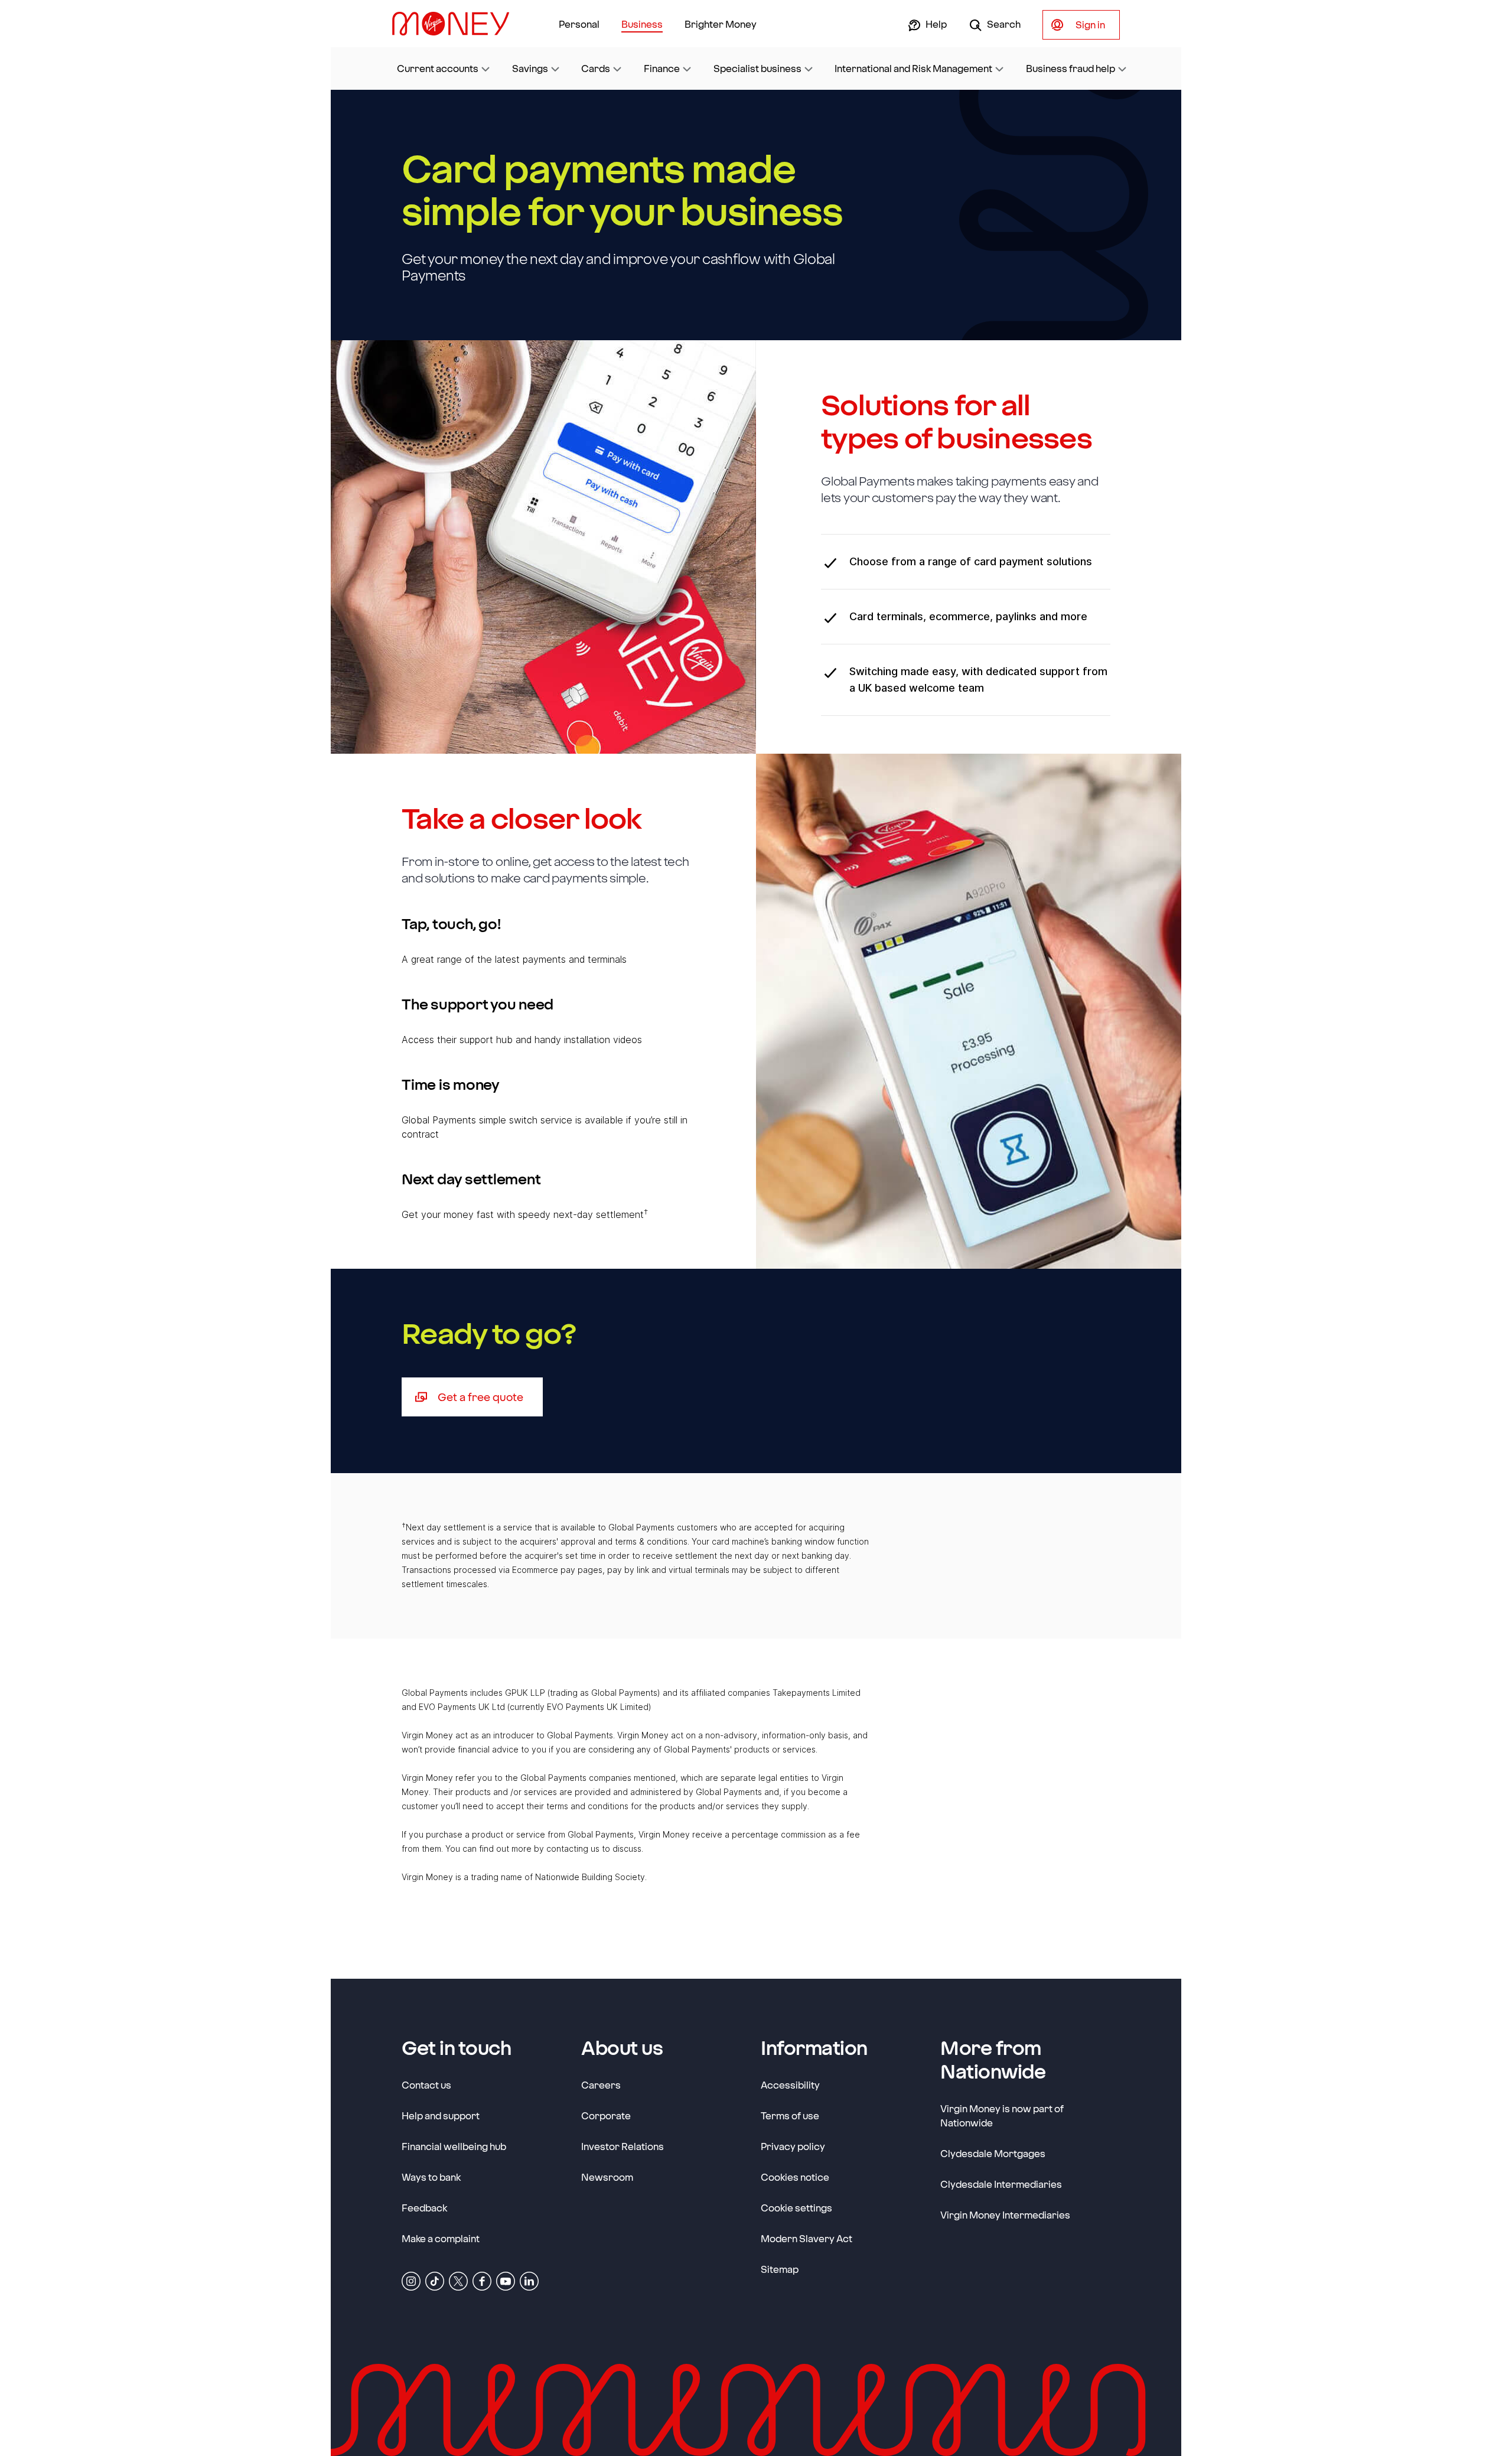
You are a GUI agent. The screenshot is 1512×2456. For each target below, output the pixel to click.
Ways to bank (431, 2177)
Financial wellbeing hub (454, 2146)
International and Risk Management (913, 68)
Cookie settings (796, 2208)
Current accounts (438, 68)
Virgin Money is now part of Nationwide (1002, 2115)
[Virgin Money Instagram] (411, 2281)
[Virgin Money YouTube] (506, 2281)
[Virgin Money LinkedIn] (529, 2281)
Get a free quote (490, 1397)
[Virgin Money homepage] (455, 24)
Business (642, 24)
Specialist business (757, 68)
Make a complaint (441, 2238)
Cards (596, 68)
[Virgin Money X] (458, 2281)
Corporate (606, 2115)
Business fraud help (1071, 68)
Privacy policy (793, 2146)
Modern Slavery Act (806, 2238)
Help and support (441, 2115)
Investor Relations (623, 2146)
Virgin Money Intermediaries (1005, 2215)
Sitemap (780, 2269)
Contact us (426, 2085)
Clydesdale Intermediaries (1001, 2184)
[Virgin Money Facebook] (482, 2281)
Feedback (424, 2208)
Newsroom (607, 2177)
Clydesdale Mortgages (993, 2153)
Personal (579, 24)
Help (935, 24)
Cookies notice (795, 2177)
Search (1003, 24)
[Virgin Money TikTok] (435, 2281)
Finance (662, 68)
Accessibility (790, 2085)
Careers (601, 2084)
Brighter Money (721, 24)
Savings (530, 68)
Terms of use (790, 2115)
